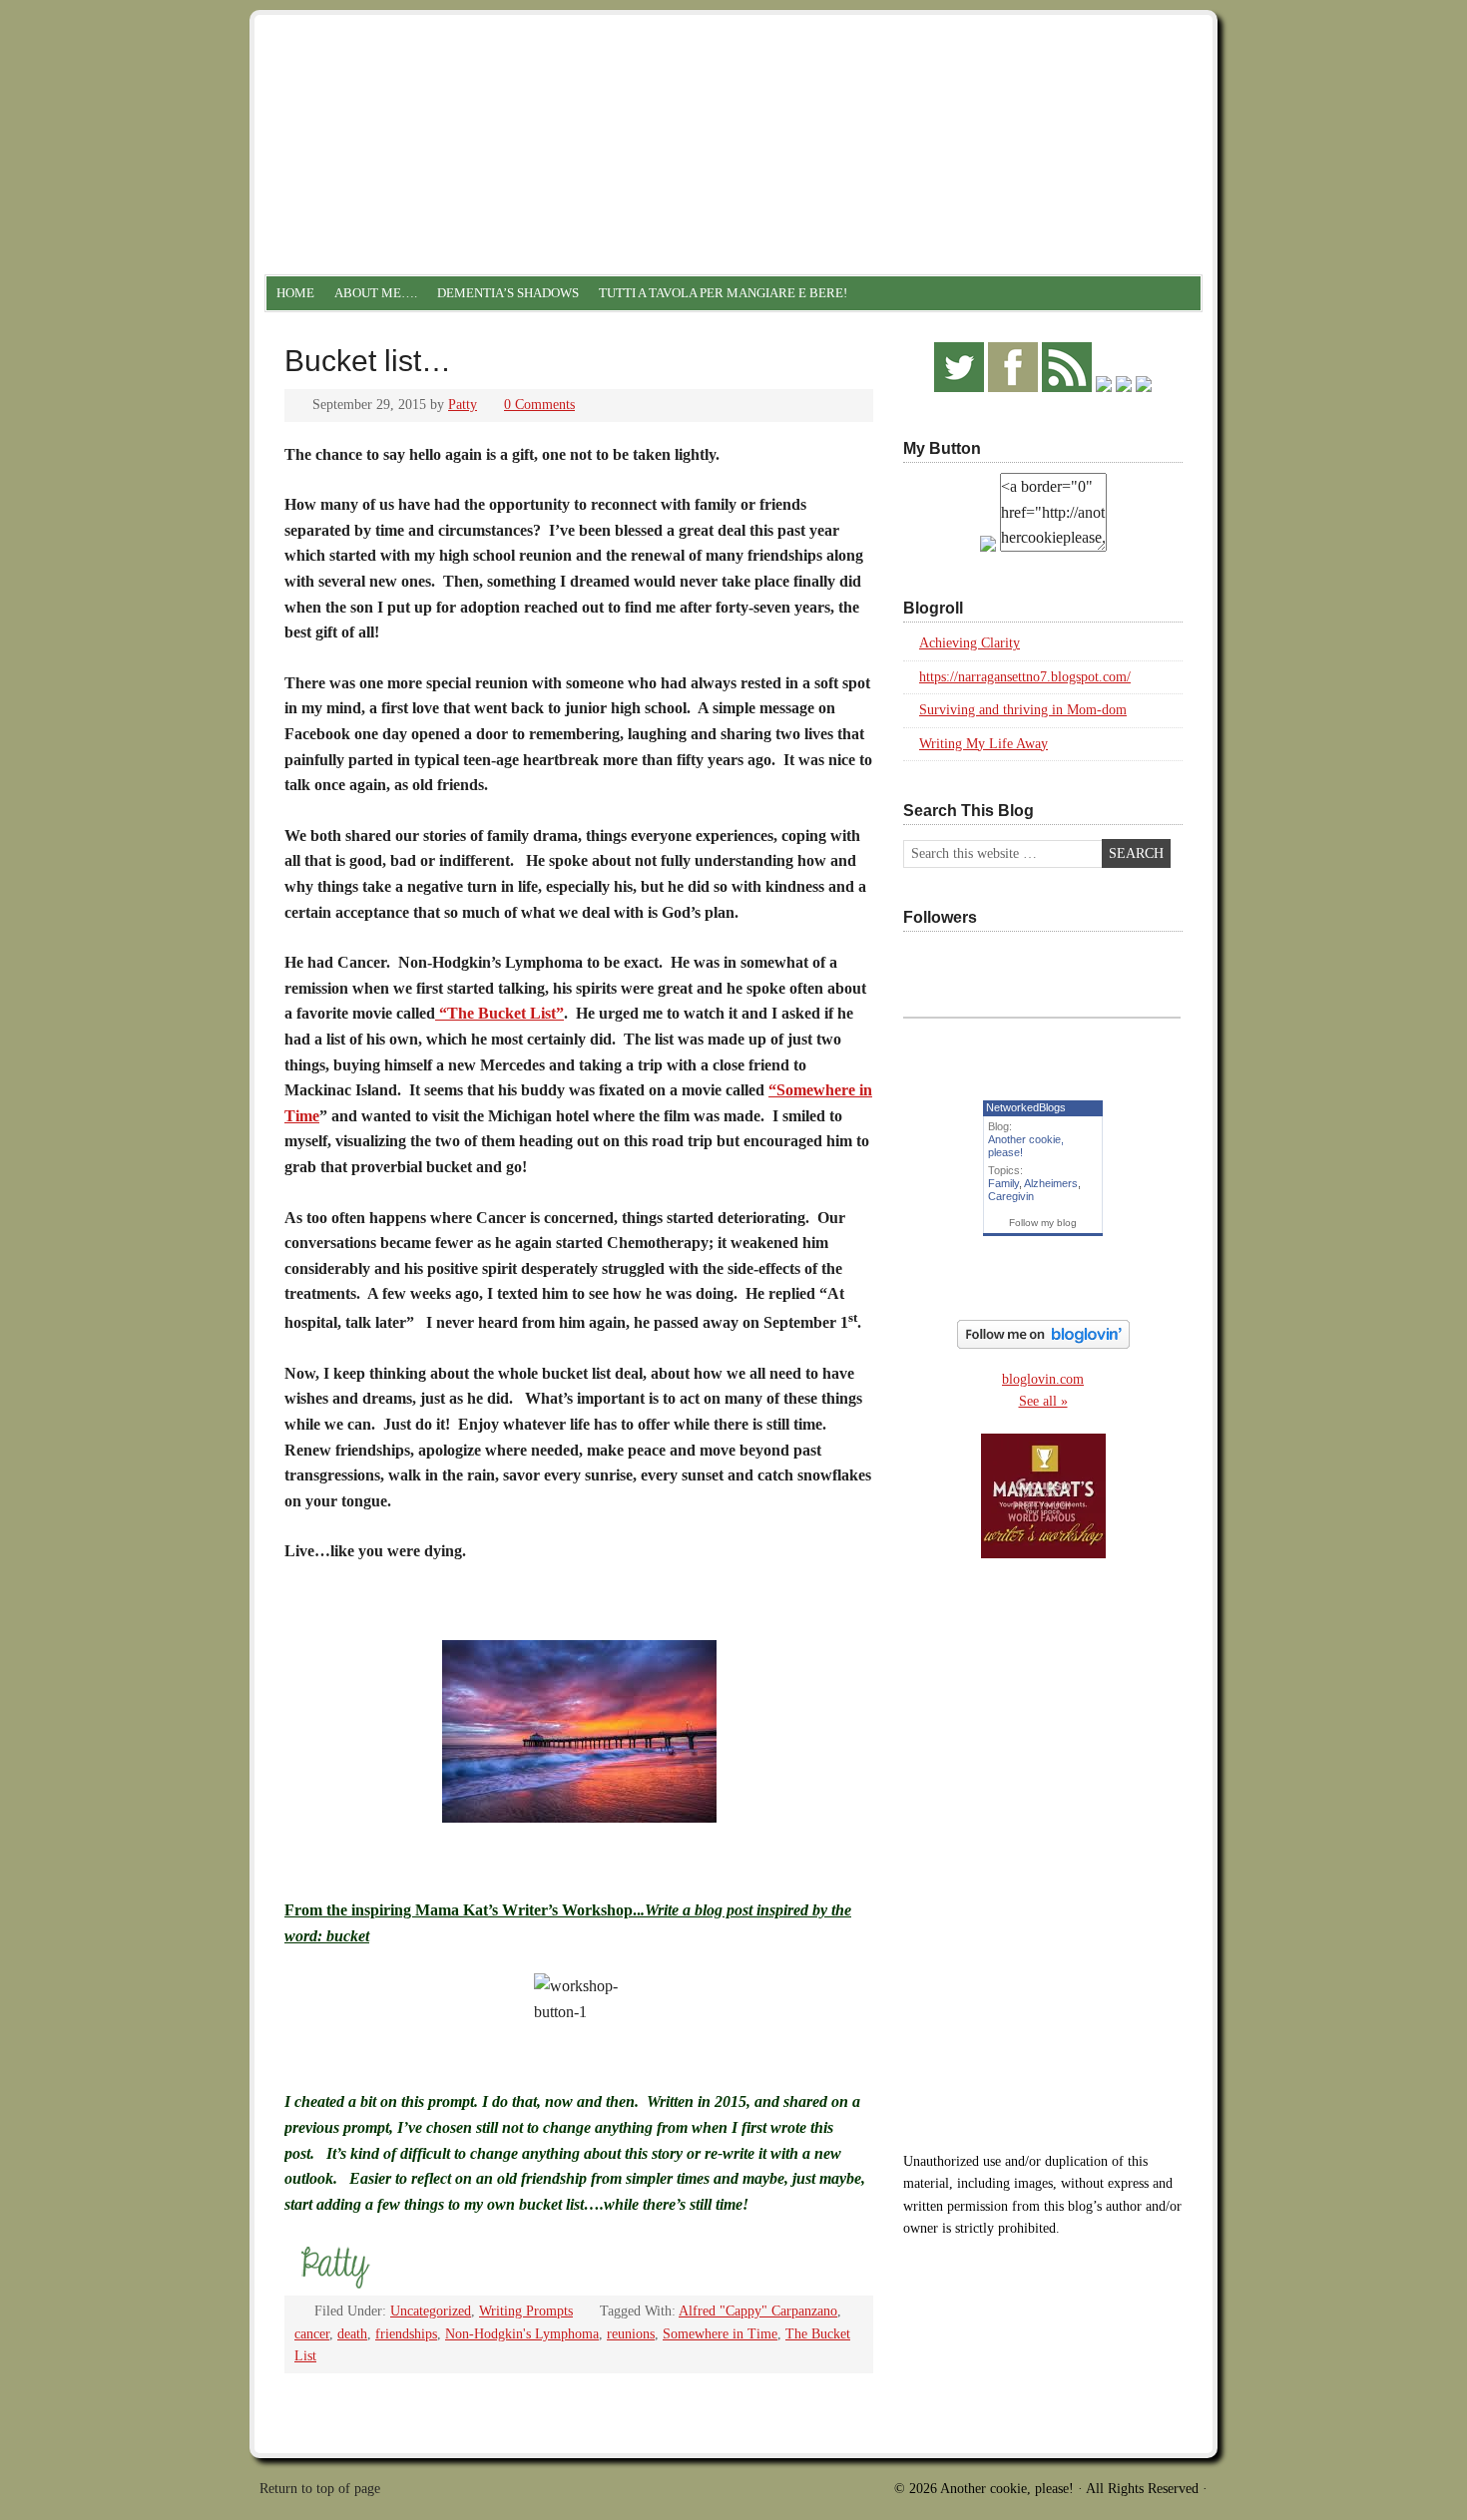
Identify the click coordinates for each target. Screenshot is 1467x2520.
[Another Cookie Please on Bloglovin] (1043, 1344)
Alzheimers (1051, 1183)
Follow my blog (1043, 1223)
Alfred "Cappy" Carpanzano (758, 2311)
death (352, 2334)
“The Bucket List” (499, 1013)
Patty (463, 405)
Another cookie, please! (733, 100)
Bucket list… (368, 361)
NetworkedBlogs (1026, 1107)
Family (1003, 1183)
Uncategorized (431, 2311)
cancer (312, 2334)
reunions (631, 2334)
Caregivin (1011, 1196)
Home (295, 293)
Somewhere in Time (720, 2334)
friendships (406, 2334)
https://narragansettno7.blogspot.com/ (1025, 677)
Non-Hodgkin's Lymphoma (522, 2334)
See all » (1043, 1401)
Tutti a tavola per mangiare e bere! (723, 293)
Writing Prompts (526, 2311)
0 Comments (539, 405)
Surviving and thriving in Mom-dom (1023, 710)
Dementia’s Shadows (508, 293)
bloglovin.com (1043, 1379)
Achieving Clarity (970, 643)
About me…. (376, 293)
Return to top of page (320, 2489)
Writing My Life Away (983, 744)
